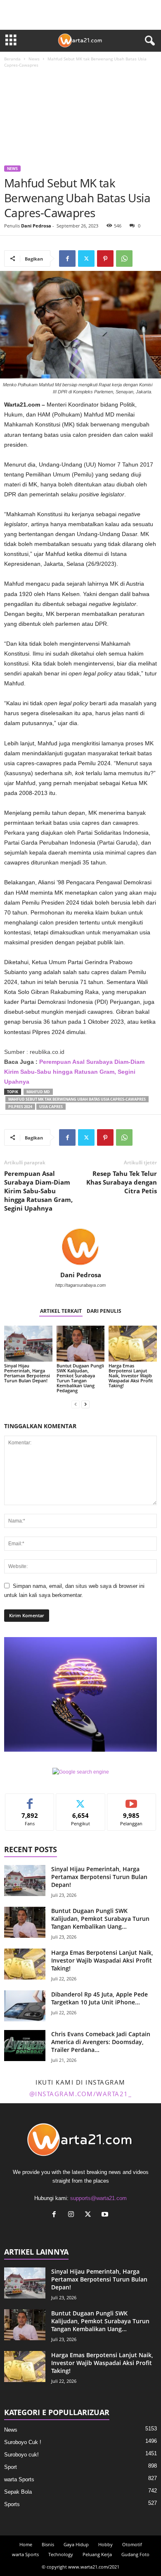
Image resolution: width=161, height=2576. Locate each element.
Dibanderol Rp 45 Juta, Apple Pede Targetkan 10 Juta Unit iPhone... (99, 1998)
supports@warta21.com (98, 2198)
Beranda (12, 59)
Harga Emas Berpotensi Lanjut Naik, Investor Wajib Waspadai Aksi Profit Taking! (131, 1375)
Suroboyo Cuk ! (23, 2442)
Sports (12, 2504)
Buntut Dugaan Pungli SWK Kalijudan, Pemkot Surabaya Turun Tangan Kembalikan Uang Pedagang (80, 1378)
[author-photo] (80, 1247)
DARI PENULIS (104, 1311)
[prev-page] (76, 1404)
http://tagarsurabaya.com (80, 1285)
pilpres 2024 (20, 1107)
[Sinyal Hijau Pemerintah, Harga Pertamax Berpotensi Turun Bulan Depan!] (28, 1344)
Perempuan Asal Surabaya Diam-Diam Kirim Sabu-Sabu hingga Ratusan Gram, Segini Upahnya (38, 1191)
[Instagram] (73, 2215)
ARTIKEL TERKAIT (61, 1311)
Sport (11, 2467)
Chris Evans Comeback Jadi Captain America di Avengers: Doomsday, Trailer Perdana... (101, 2042)
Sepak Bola (18, 2492)
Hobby (105, 2544)
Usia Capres (51, 1107)
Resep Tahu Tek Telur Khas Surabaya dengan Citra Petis (122, 1182)
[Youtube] (106, 2215)
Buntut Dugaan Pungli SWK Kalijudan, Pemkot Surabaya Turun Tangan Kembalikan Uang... (100, 1919)
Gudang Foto (135, 2554)
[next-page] (85, 1404)
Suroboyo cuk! (21, 2455)
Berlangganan (131, 1800)
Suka (30, 1800)
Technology (61, 2554)
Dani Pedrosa (36, 226)
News (34, 59)
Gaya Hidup (76, 2544)
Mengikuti (80, 1800)
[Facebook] (67, 259)
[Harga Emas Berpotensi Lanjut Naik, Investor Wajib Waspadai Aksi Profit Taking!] (133, 1344)
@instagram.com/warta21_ (81, 2094)
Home (26, 2544)
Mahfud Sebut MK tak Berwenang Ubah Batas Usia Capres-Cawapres (77, 1099)
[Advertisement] (80, 118)
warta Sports (19, 2479)
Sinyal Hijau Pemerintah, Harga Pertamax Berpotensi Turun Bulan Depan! (27, 1373)
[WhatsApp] (124, 259)
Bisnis (48, 2544)
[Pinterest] (105, 259)
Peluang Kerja (97, 2554)
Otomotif (132, 2544)
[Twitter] (86, 259)
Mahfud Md (38, 1092)
